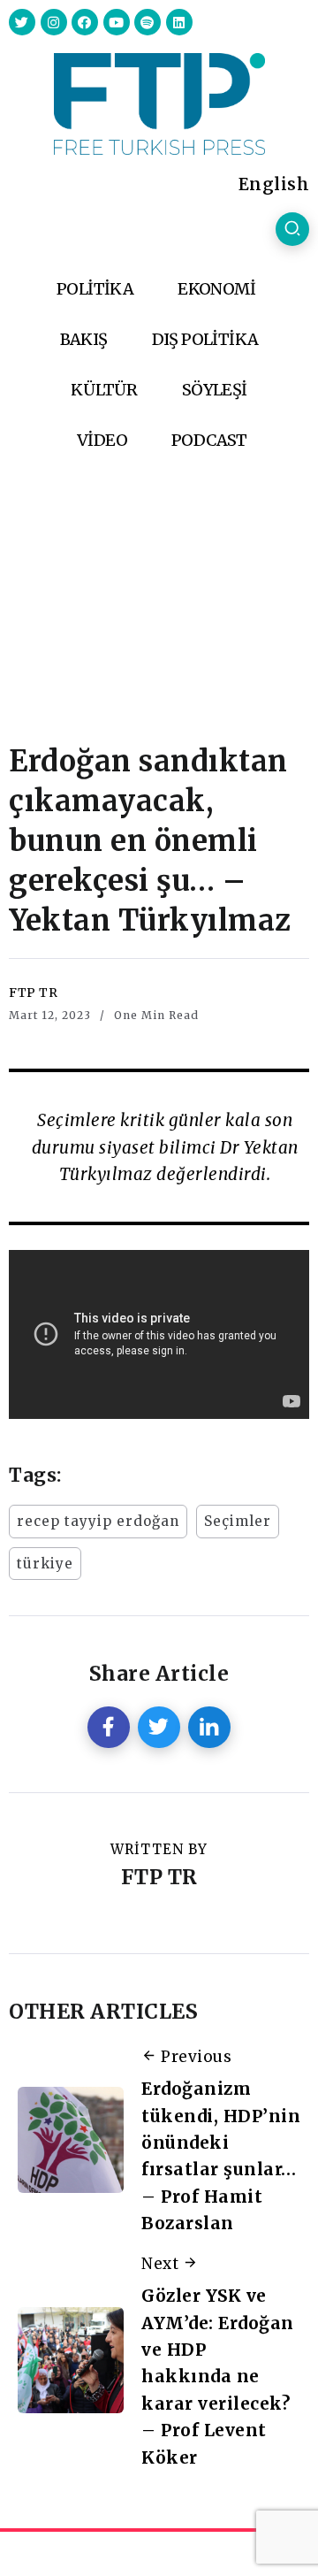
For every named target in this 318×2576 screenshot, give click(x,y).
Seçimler (238, 1521)
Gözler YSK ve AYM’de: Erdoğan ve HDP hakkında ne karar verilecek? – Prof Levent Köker (218, 2376)
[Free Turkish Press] (159, 103)
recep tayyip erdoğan (98, 1521)
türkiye (45, 1564)
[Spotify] (148, 22)
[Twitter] (22, 22)
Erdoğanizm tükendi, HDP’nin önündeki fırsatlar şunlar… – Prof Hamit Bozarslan (221, 2156)
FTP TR (33, 993)
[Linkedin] (179, 22)
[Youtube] (117, 22)
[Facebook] (85, 22)
